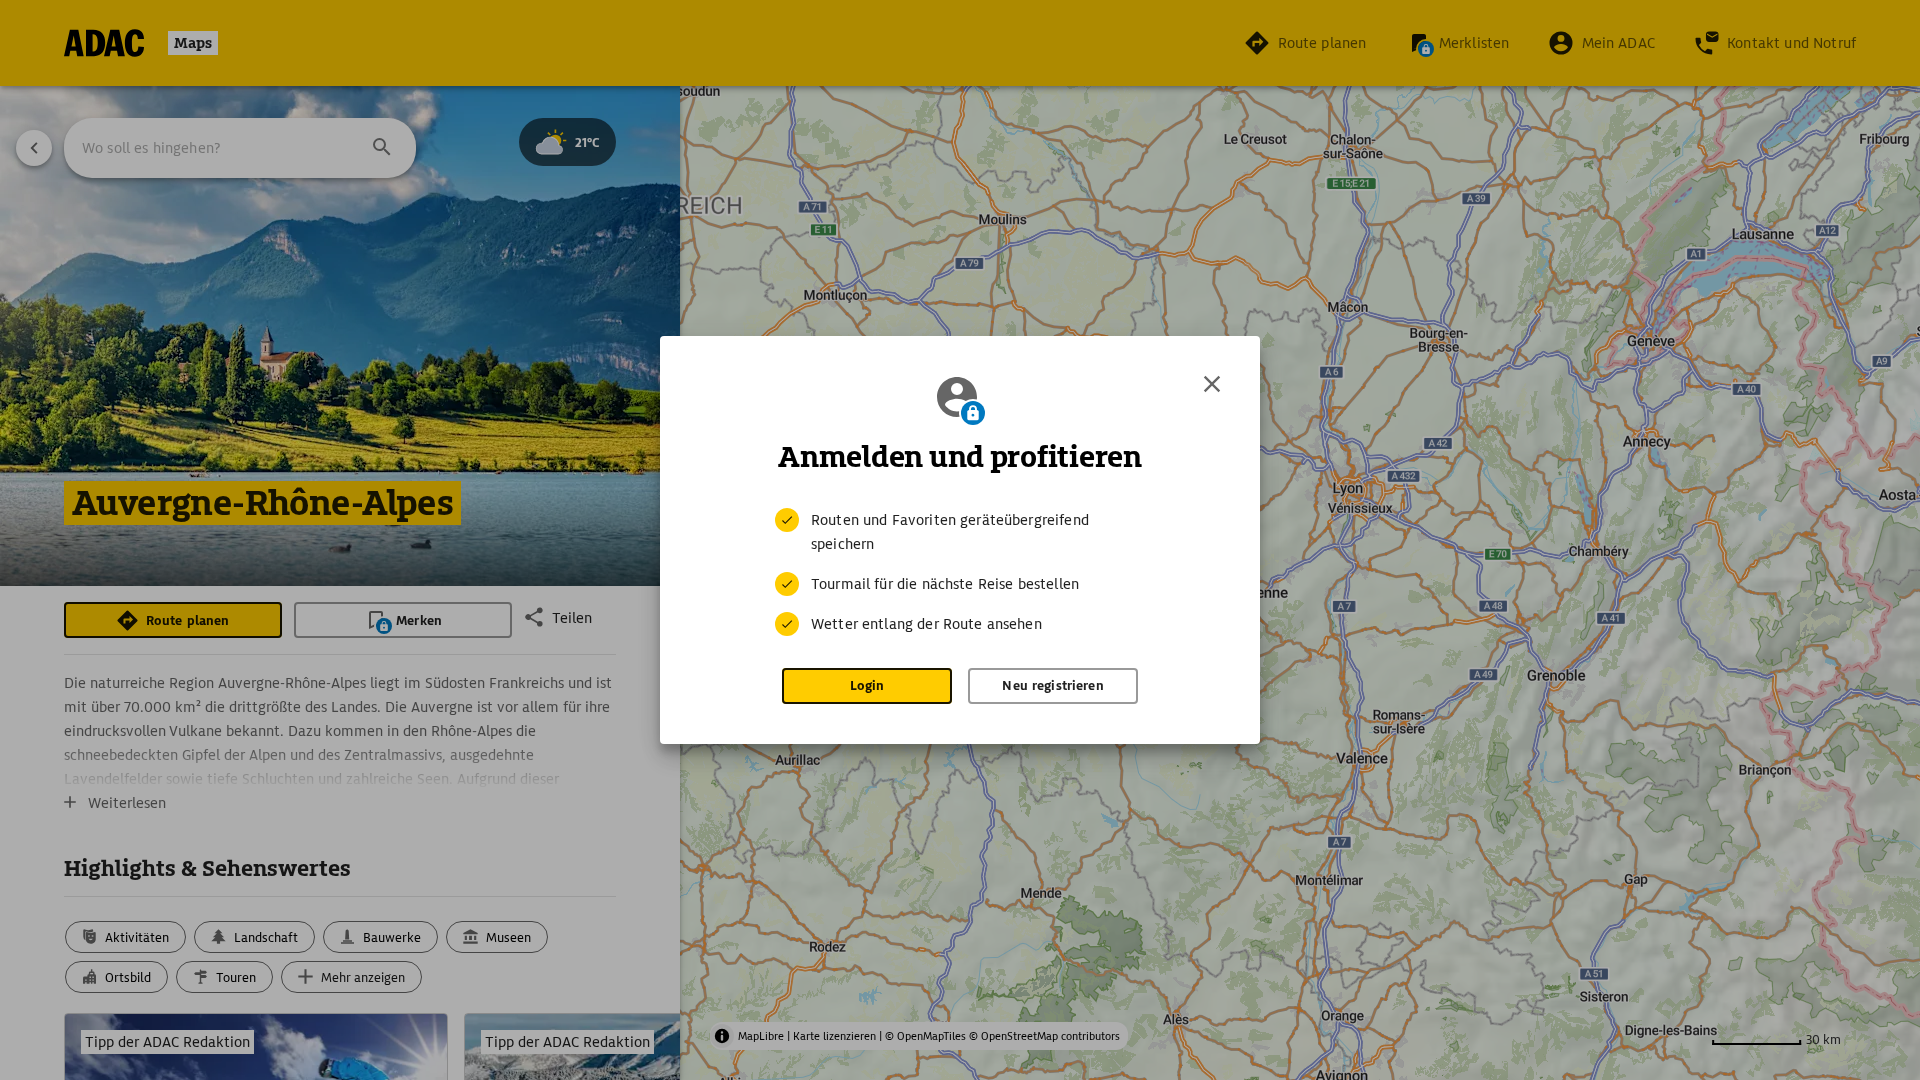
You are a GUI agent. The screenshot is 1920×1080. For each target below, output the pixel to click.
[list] (960, 572)
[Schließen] (1212, 384)
